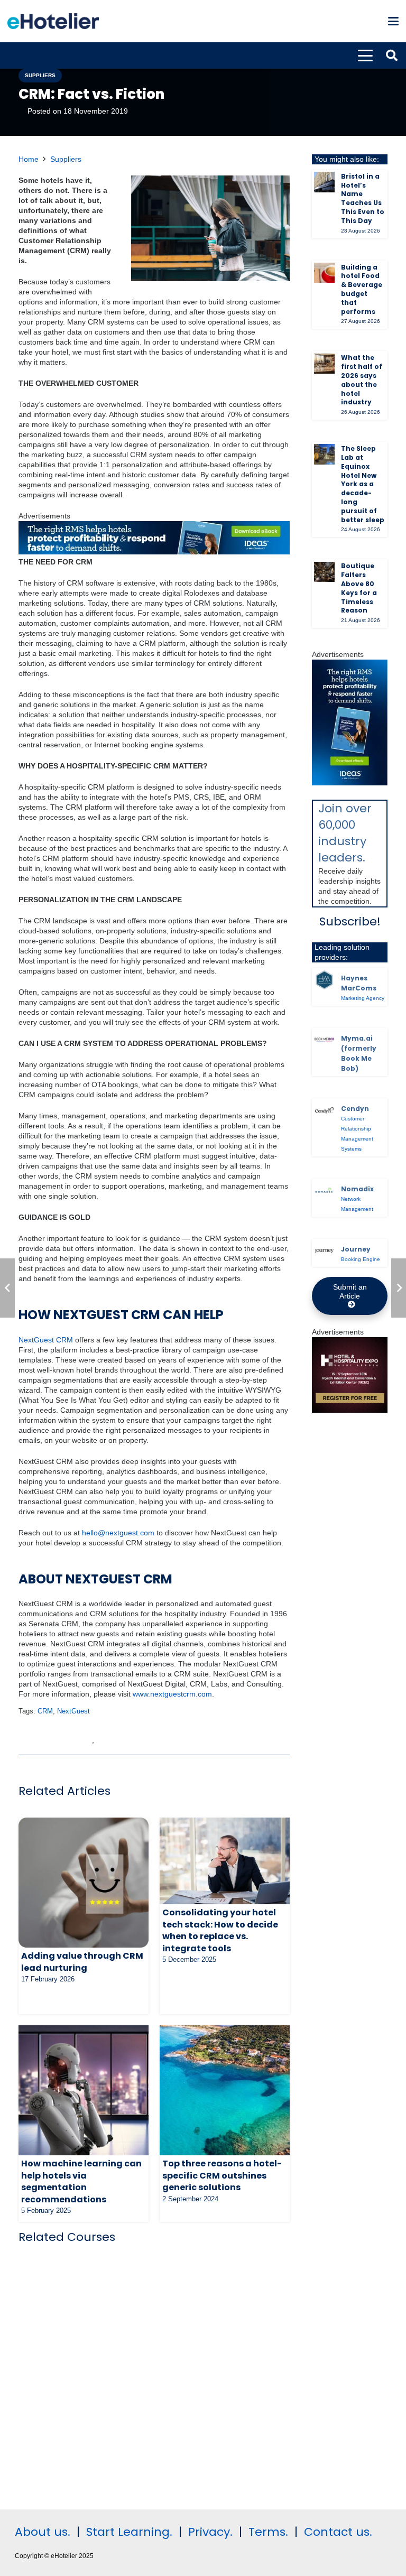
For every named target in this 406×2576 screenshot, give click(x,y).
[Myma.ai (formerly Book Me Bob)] (324, 1040)
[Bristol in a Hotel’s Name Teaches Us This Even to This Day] (324, 182)
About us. (43, 2532)
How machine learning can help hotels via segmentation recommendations (81, 2181)
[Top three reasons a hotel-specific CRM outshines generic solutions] (225, 2090)
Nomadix (357, 1189)
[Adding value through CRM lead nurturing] (84, 1883)
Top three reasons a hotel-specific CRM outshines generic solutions (222, 2175)
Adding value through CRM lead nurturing (82, 1962)
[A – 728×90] (154, 552)
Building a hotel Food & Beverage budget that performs (362, 289)
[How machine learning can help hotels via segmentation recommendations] (84, 2090)
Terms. (268, 2532)
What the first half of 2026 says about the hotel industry (362, 380)
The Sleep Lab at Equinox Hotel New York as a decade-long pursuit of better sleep (363, 484)
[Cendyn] (324, 1111)
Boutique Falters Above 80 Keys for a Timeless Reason (359, 588)
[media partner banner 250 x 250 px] (350, 1410)
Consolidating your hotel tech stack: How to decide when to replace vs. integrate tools (220, 1930)
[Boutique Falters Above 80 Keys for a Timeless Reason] (324, 572)
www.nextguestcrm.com (172, 1694)
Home (29, 159)
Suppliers (66, 159)
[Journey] (324, 1251)
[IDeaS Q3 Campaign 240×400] (350, 783)
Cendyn (355, 1109)
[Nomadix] (324, 1191)
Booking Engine (361, 1259)
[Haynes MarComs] (324, 980)
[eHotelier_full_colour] (53, 21)
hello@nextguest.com (118, 1533)
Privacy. (210, 2532)
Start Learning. (128, 2532)
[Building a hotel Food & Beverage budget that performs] (324, 273)
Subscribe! (350, 921)
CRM (45, 1711)
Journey (356, 1249)
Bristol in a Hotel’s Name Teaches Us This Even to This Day (363, 198)
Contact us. (338, 2532)
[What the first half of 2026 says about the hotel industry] (324, 364)
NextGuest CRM (46, 1340)
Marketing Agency (363, 998)
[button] (393, 21)
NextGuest (73, 1711)
